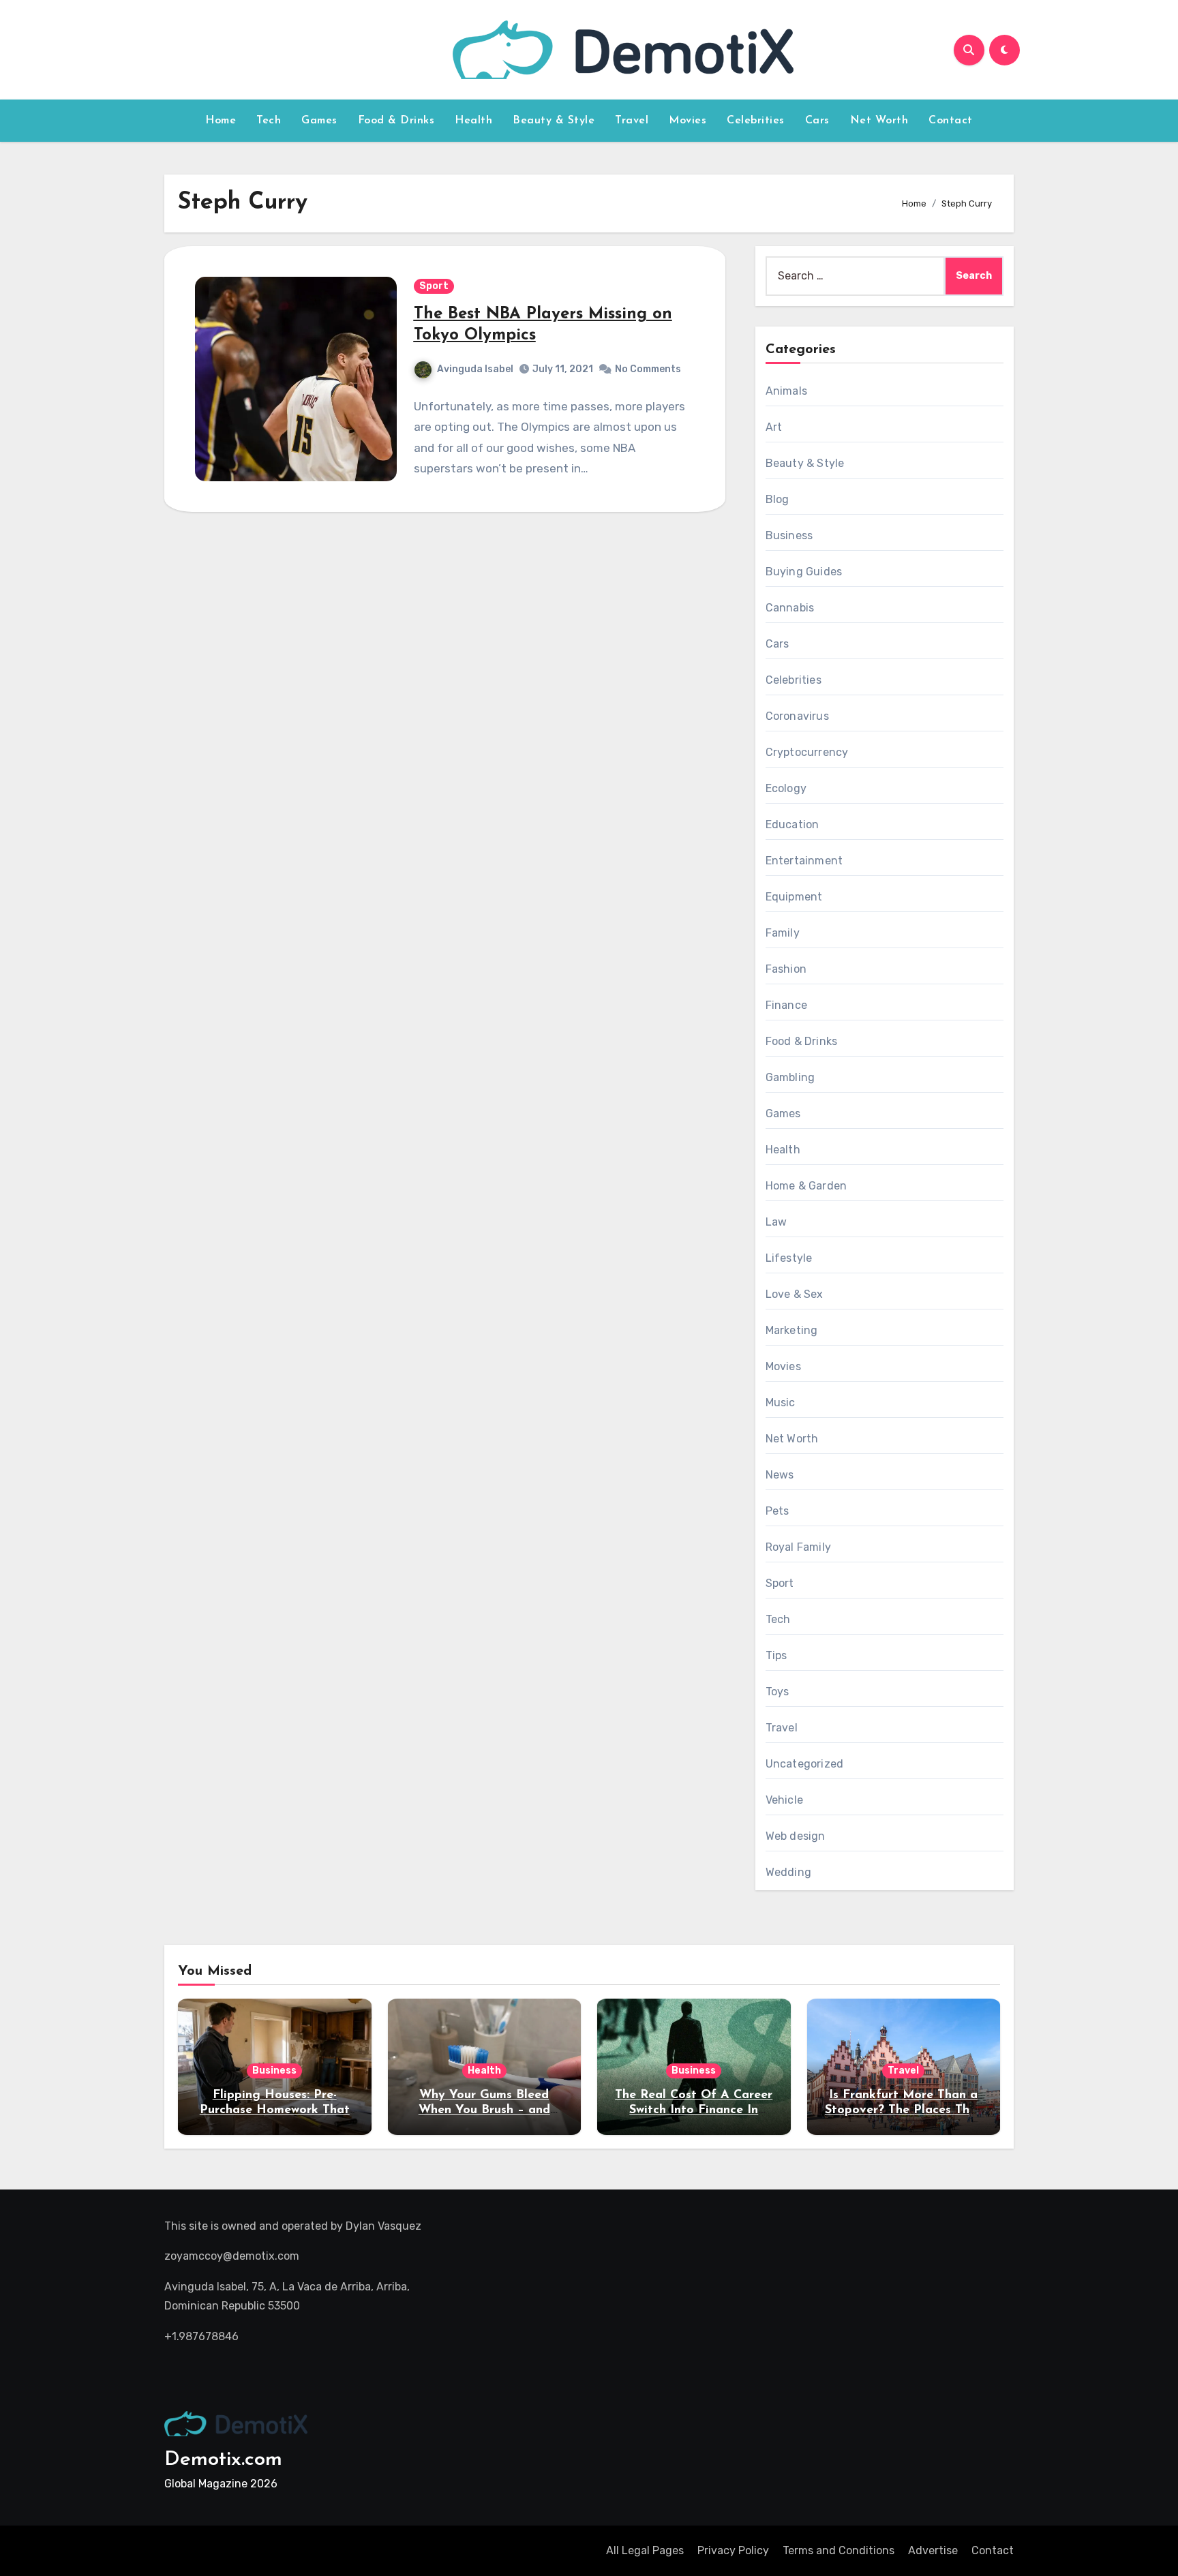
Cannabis (790, 608)
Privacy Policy (733, 2550)
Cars (817, 121)
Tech (269, 121)
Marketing (792, 1330)
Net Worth (879, 121)
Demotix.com (223, 2460)
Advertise (933, 2550)
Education (792, 824)
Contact (951, 121)
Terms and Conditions (839, 2550)
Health (473, 121)
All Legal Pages (645, 2550)
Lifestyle (789, 1258)
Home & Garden (806, 1186)
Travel (632, 121)
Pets (777, 1511)
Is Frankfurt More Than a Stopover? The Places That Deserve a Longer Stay (904, 2110)
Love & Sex (795, 1294)
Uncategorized (805, 1764)
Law (776, 1222)
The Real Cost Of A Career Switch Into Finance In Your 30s (694, 2110)
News (780, 1475)
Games (319, 121)
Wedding (788, 1872)
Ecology (786, 788)
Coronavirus (797, 716)
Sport (434, 286)
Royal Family (798, 1547)
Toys (777, 1692)
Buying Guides (804, 572)
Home (221, 121)
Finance (786, 1005)
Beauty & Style (554, 121)
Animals (786, 391)
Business (789, 535)
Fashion (786, 969)
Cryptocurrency (807, 752)
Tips (776, 1655)
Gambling (790, 1077)
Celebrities (756, 121)
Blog (777, 499)
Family (783, 933)
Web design (796, 1836)
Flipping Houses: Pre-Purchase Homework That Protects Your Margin (275, 2110)
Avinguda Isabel (475, 369)
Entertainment (804, 861)
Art (774, 427)
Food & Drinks (396, 121)
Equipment (794, 897)
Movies (688, 121)
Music (781, 1403)
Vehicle (784, 1800)
